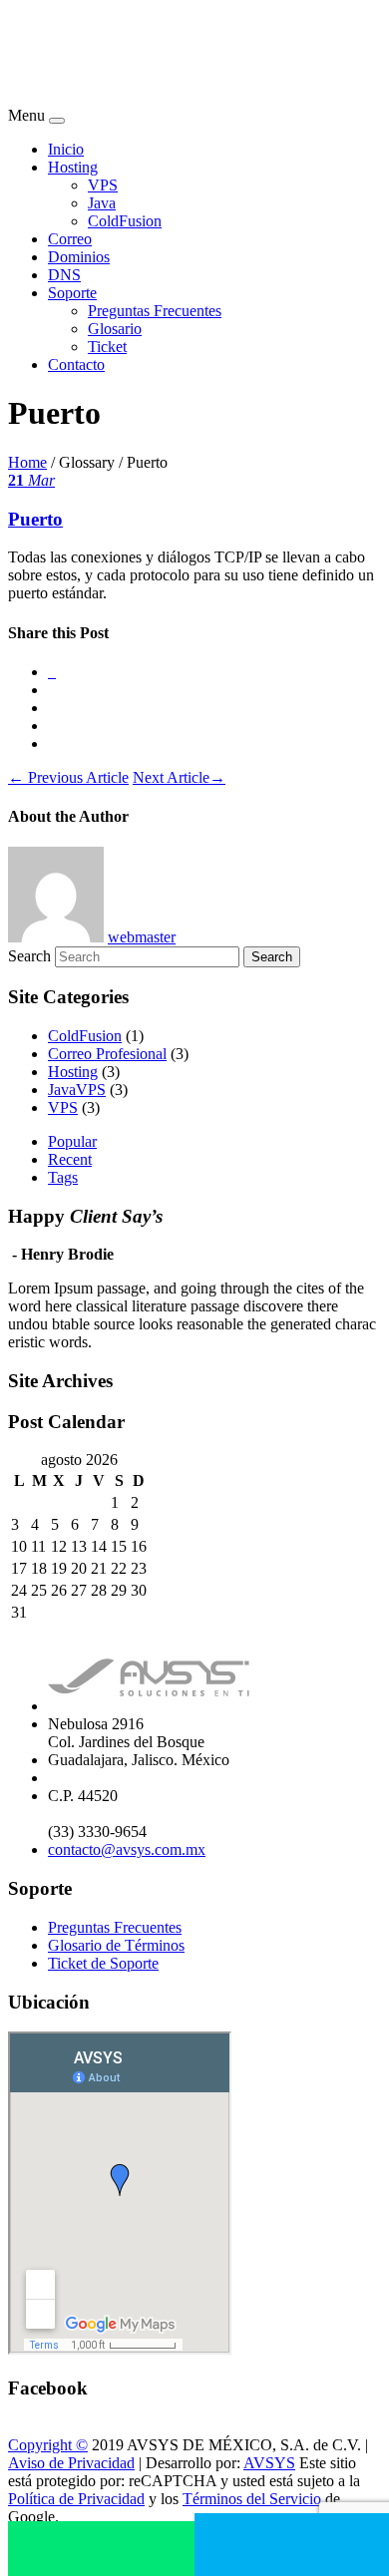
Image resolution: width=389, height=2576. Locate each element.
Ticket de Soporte (103, 1963)
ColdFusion (125, 221)
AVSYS (269, 2463)
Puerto (35, 519)
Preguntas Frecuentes (155, 311)
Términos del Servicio (252, 2499)
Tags (63, 1177)
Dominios (79, 257)
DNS (64, 275)
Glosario (115, 329)
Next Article (179, 777)
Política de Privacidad (76, 2499)
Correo (70, 239)
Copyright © (48, 2445)
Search (29, 956)
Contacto (76, 365)
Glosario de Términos (116, 1945)
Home (27, 462)
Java (102, 203)
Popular (72, 1141)
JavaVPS (77, 1090)
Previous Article (68, 777)
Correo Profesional (107, 1054)
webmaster (142, 937)
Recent (70, 1159)
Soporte (72, 293)
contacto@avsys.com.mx (127, 1849)
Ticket (107, 347)
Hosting (73, 167)
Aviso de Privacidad (71, 2463)
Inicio (66, 149)
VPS (103, 185)
